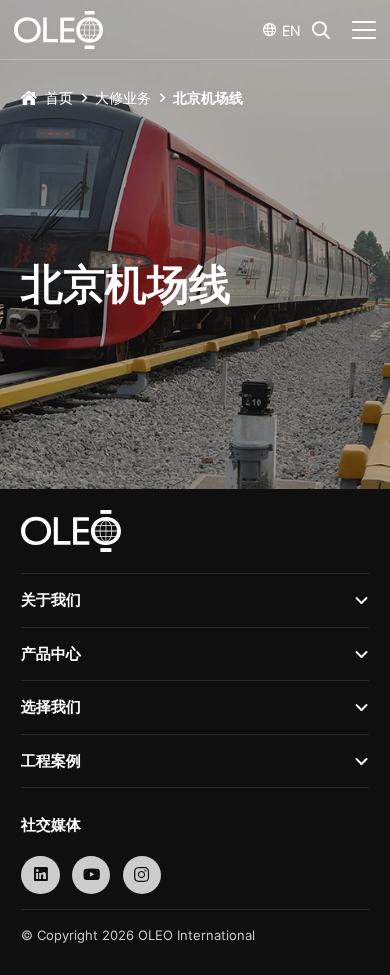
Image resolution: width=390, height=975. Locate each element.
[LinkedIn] (40, 875)
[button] (321, 30)
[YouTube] (91, 875)
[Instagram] (142, 875)
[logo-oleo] (58, 30)
